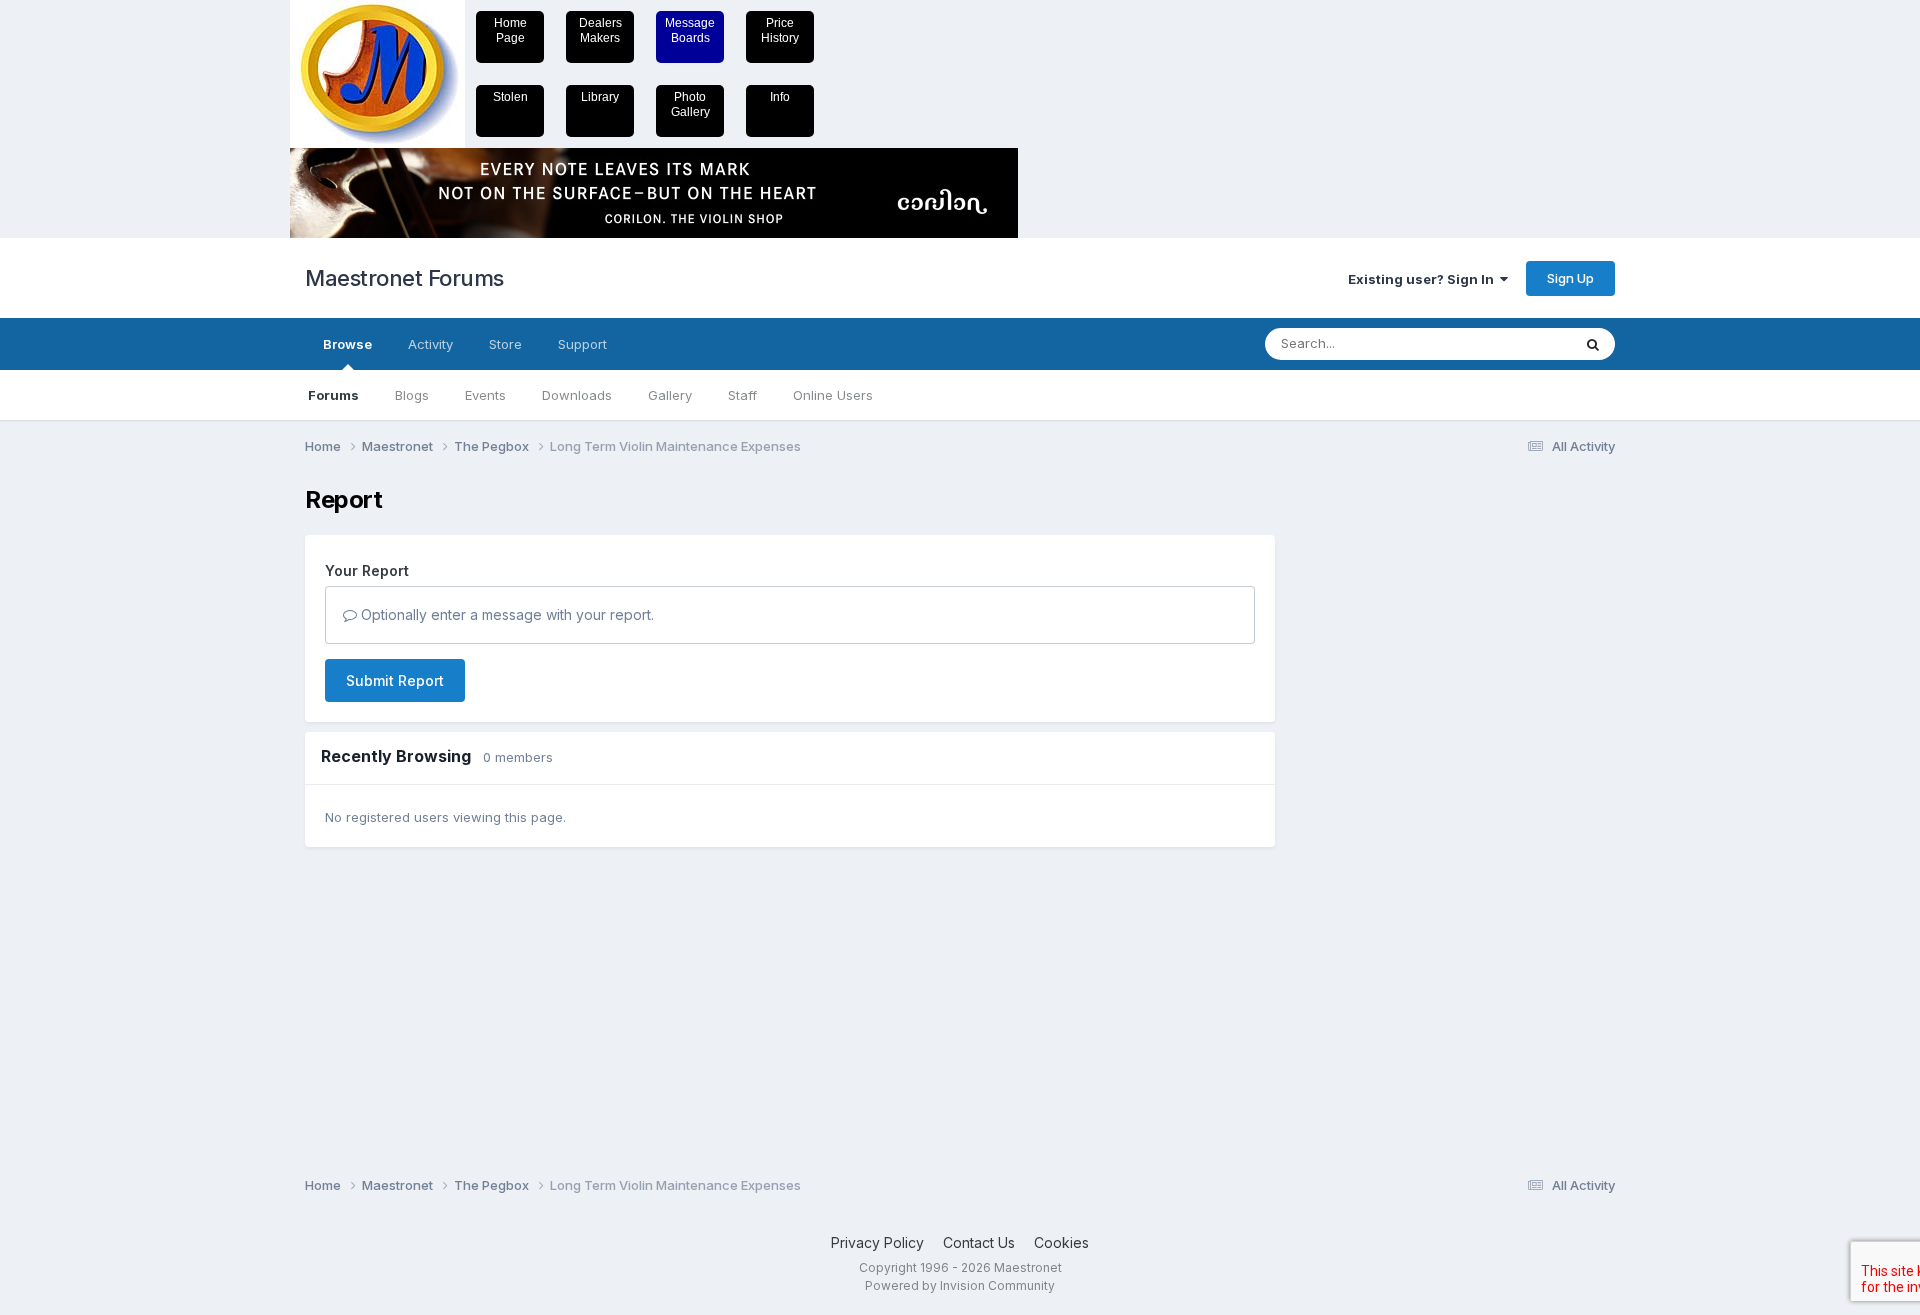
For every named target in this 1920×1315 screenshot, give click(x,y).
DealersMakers (600, 30)
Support (582, 344)
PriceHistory (780, 30)
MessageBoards (690, 30)
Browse (347, 344)
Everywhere (1509, 343)
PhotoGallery (690, 104)
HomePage (510, 30)
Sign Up (1570, 278)
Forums (333, 395)
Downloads (577, 395)
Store (505, 344)
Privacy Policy (877, 1242)
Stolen (510, 97)
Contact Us (979, 1242)
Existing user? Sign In (1424, 279)
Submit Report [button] (395, 680)
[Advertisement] (1375, 786)
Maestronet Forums (404, 278)
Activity (430, 344)
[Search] (1593, 344)
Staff (742, 395)
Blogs (412, 395)
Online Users (833, 395)
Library (600, 97)
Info (780, 97)
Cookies (1061, 1242)
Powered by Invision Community (960, 1285)
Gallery (670, 395)
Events (485, 395)
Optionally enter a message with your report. (505, 614)
